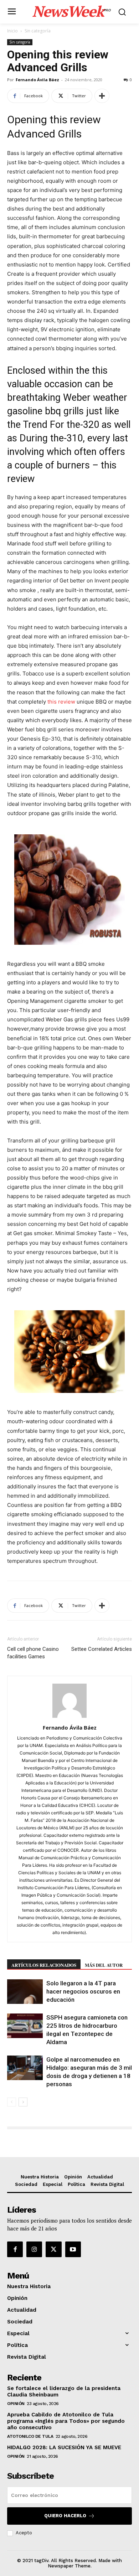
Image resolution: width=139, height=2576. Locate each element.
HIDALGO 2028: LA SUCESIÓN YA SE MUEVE (64, 2447)
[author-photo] (69, 1718)
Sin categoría (38, 31)
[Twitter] (53, 2249)
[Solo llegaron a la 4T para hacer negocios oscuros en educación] (25, 1992)
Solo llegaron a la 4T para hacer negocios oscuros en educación (83, 1991)
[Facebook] (15, 2249)
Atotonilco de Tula (30, 2436)
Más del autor (104, 1965)
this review (61, 702)
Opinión (16, 2404)
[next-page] (23, 2102)
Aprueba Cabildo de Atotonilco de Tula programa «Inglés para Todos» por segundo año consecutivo (66, 2421)
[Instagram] (34, 2249)
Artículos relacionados (44, 1965)
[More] (102, 96)
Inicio (12, 31)
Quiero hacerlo (65, 2516)
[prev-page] (12, 2102)
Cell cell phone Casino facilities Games (33, 1653)
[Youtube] (73, 2249)
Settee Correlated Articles (102, 1649)
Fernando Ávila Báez (37, 80)
